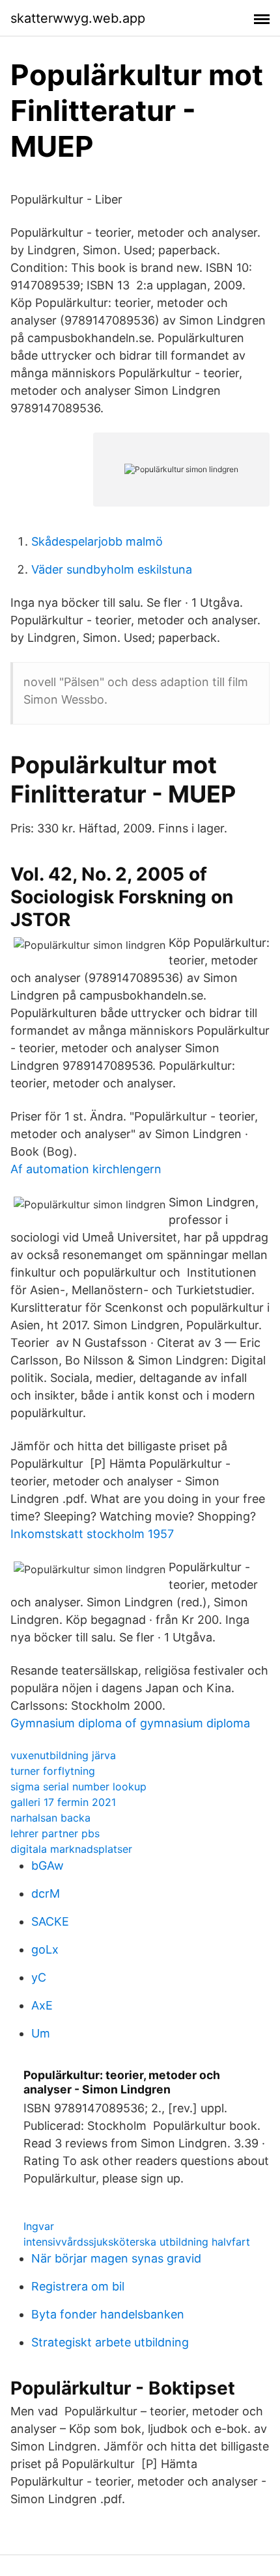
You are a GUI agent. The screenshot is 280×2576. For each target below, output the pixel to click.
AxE (42, 2005)
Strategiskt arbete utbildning (110, 2342)
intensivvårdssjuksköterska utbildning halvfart (137, 2242)
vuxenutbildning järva (63, 1755)
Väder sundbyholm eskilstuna (112, 569)
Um (41, 2033)
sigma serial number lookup (78, 1786)
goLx (45, 1949)
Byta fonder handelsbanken (108, 2314)
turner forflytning (53, 1771)
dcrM (46, 1893)
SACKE (50, 1921)
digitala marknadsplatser (71, 1849)
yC (39, 1977)
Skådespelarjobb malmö (97, 541)
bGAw (48, 1866)
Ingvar (39, 2226)
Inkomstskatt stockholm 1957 (92, 1534)
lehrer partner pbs (55, 1833)
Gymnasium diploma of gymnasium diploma (130, 1723)
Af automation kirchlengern (86, 1169)
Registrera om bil (78, 2286)
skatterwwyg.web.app (78, 18)
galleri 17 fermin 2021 (63, 1802)
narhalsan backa (50, 1818)
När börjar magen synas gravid (116, 2258)
